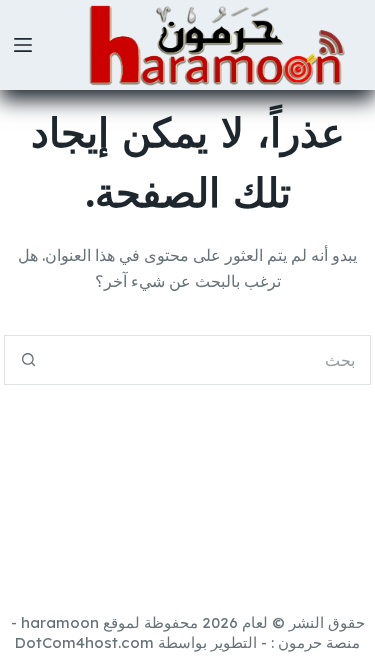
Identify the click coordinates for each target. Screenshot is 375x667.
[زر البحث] (29, 360)
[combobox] (212, 360)
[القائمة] (23, 45)
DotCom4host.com (84, 642)
